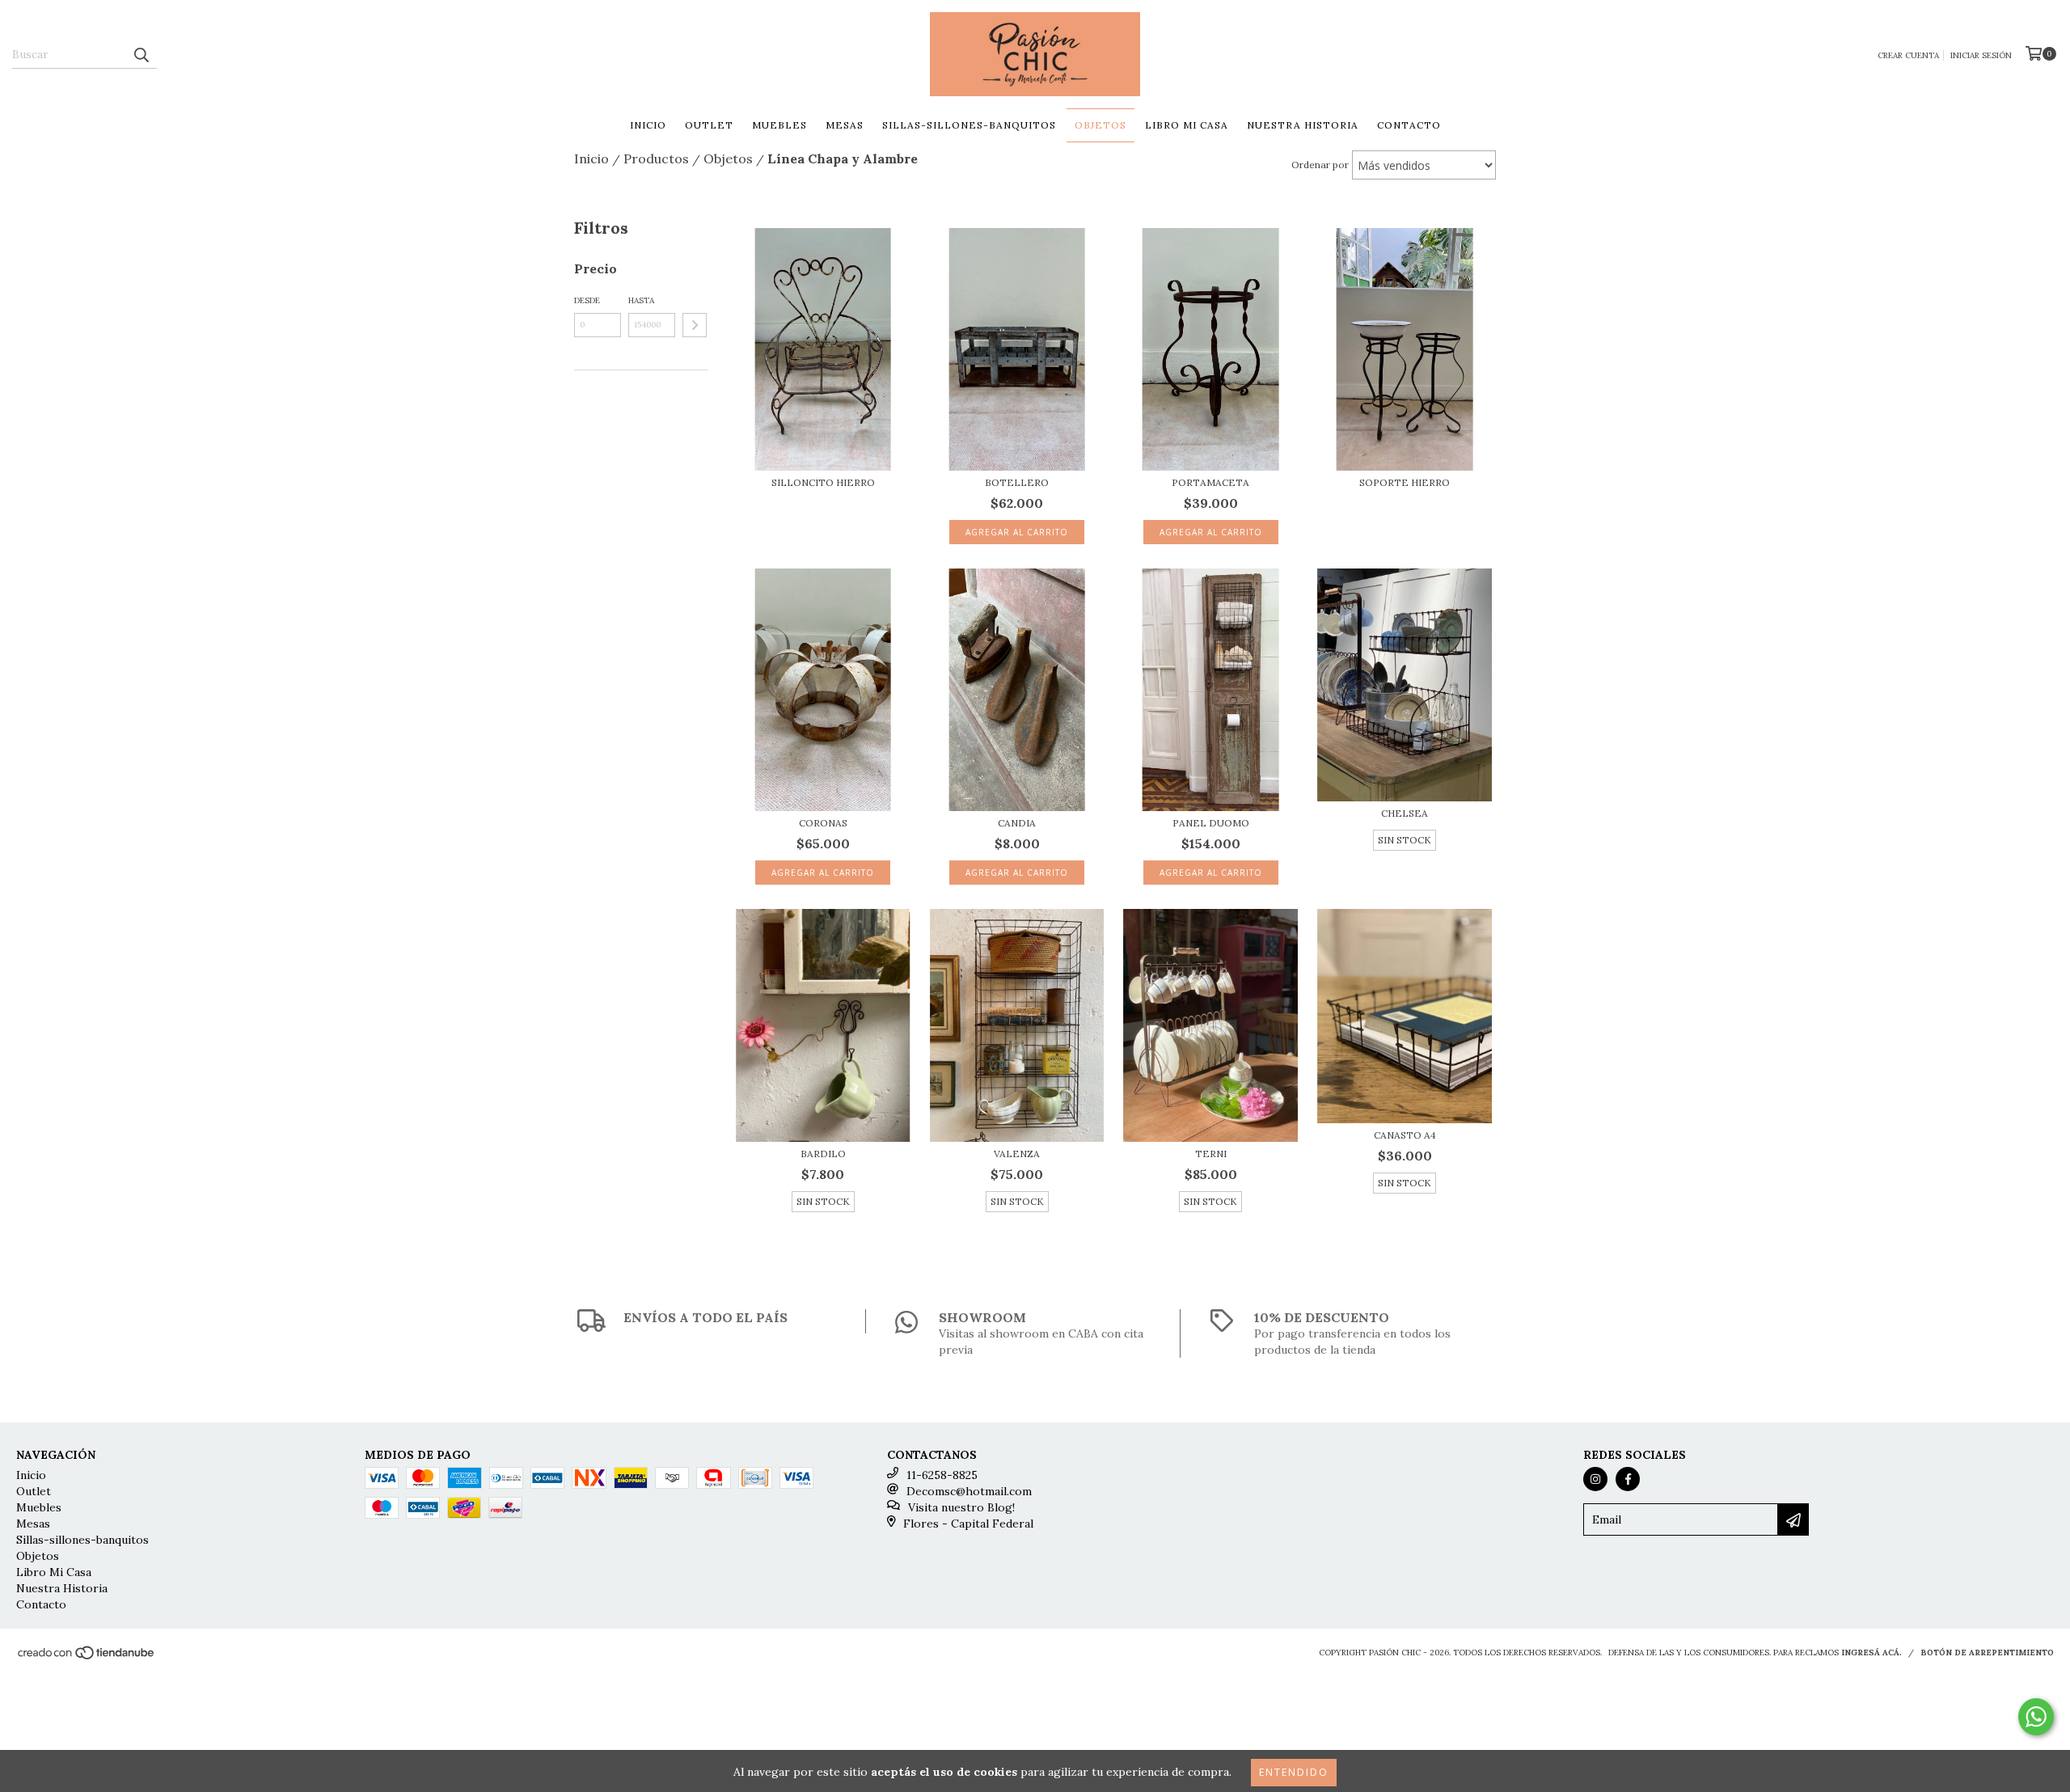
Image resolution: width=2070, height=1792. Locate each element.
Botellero (1017, 482)
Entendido (1294, 1772)
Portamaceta (1210, 482)
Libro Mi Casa (1187, 125)
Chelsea (1405, 813)
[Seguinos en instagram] (1595, 1479)
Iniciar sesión (1981, 55)
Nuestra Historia (1303, 125)
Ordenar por (1320, 165)
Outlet (709, 125)
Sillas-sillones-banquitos (969, 125)
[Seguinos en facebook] (1628, 1479)
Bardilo (823, 1154)
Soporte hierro (1405, 482)
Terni (1211, 1154)
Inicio (648, 125)
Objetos (1100, 125)
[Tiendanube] (87, 1658)
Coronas (823, 823)
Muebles (779, 125)
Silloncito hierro (823, 482)
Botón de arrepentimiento (1987, 1653)
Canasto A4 (1405, 1135)
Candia (1017, 823)
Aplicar (695, 325)
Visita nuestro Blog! (961, 1507)
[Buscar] (141, 54)
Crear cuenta (1908, 55)
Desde (587, 300)
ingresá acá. (1871, 1653)
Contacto (1409, 125)
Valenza (1017, 1154)
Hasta (641, 300)
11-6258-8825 (942, 1475)
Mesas (845, 125)
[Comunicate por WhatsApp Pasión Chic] (2036, 1717)
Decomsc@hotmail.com (969, 1491)
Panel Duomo (1211, 823)
